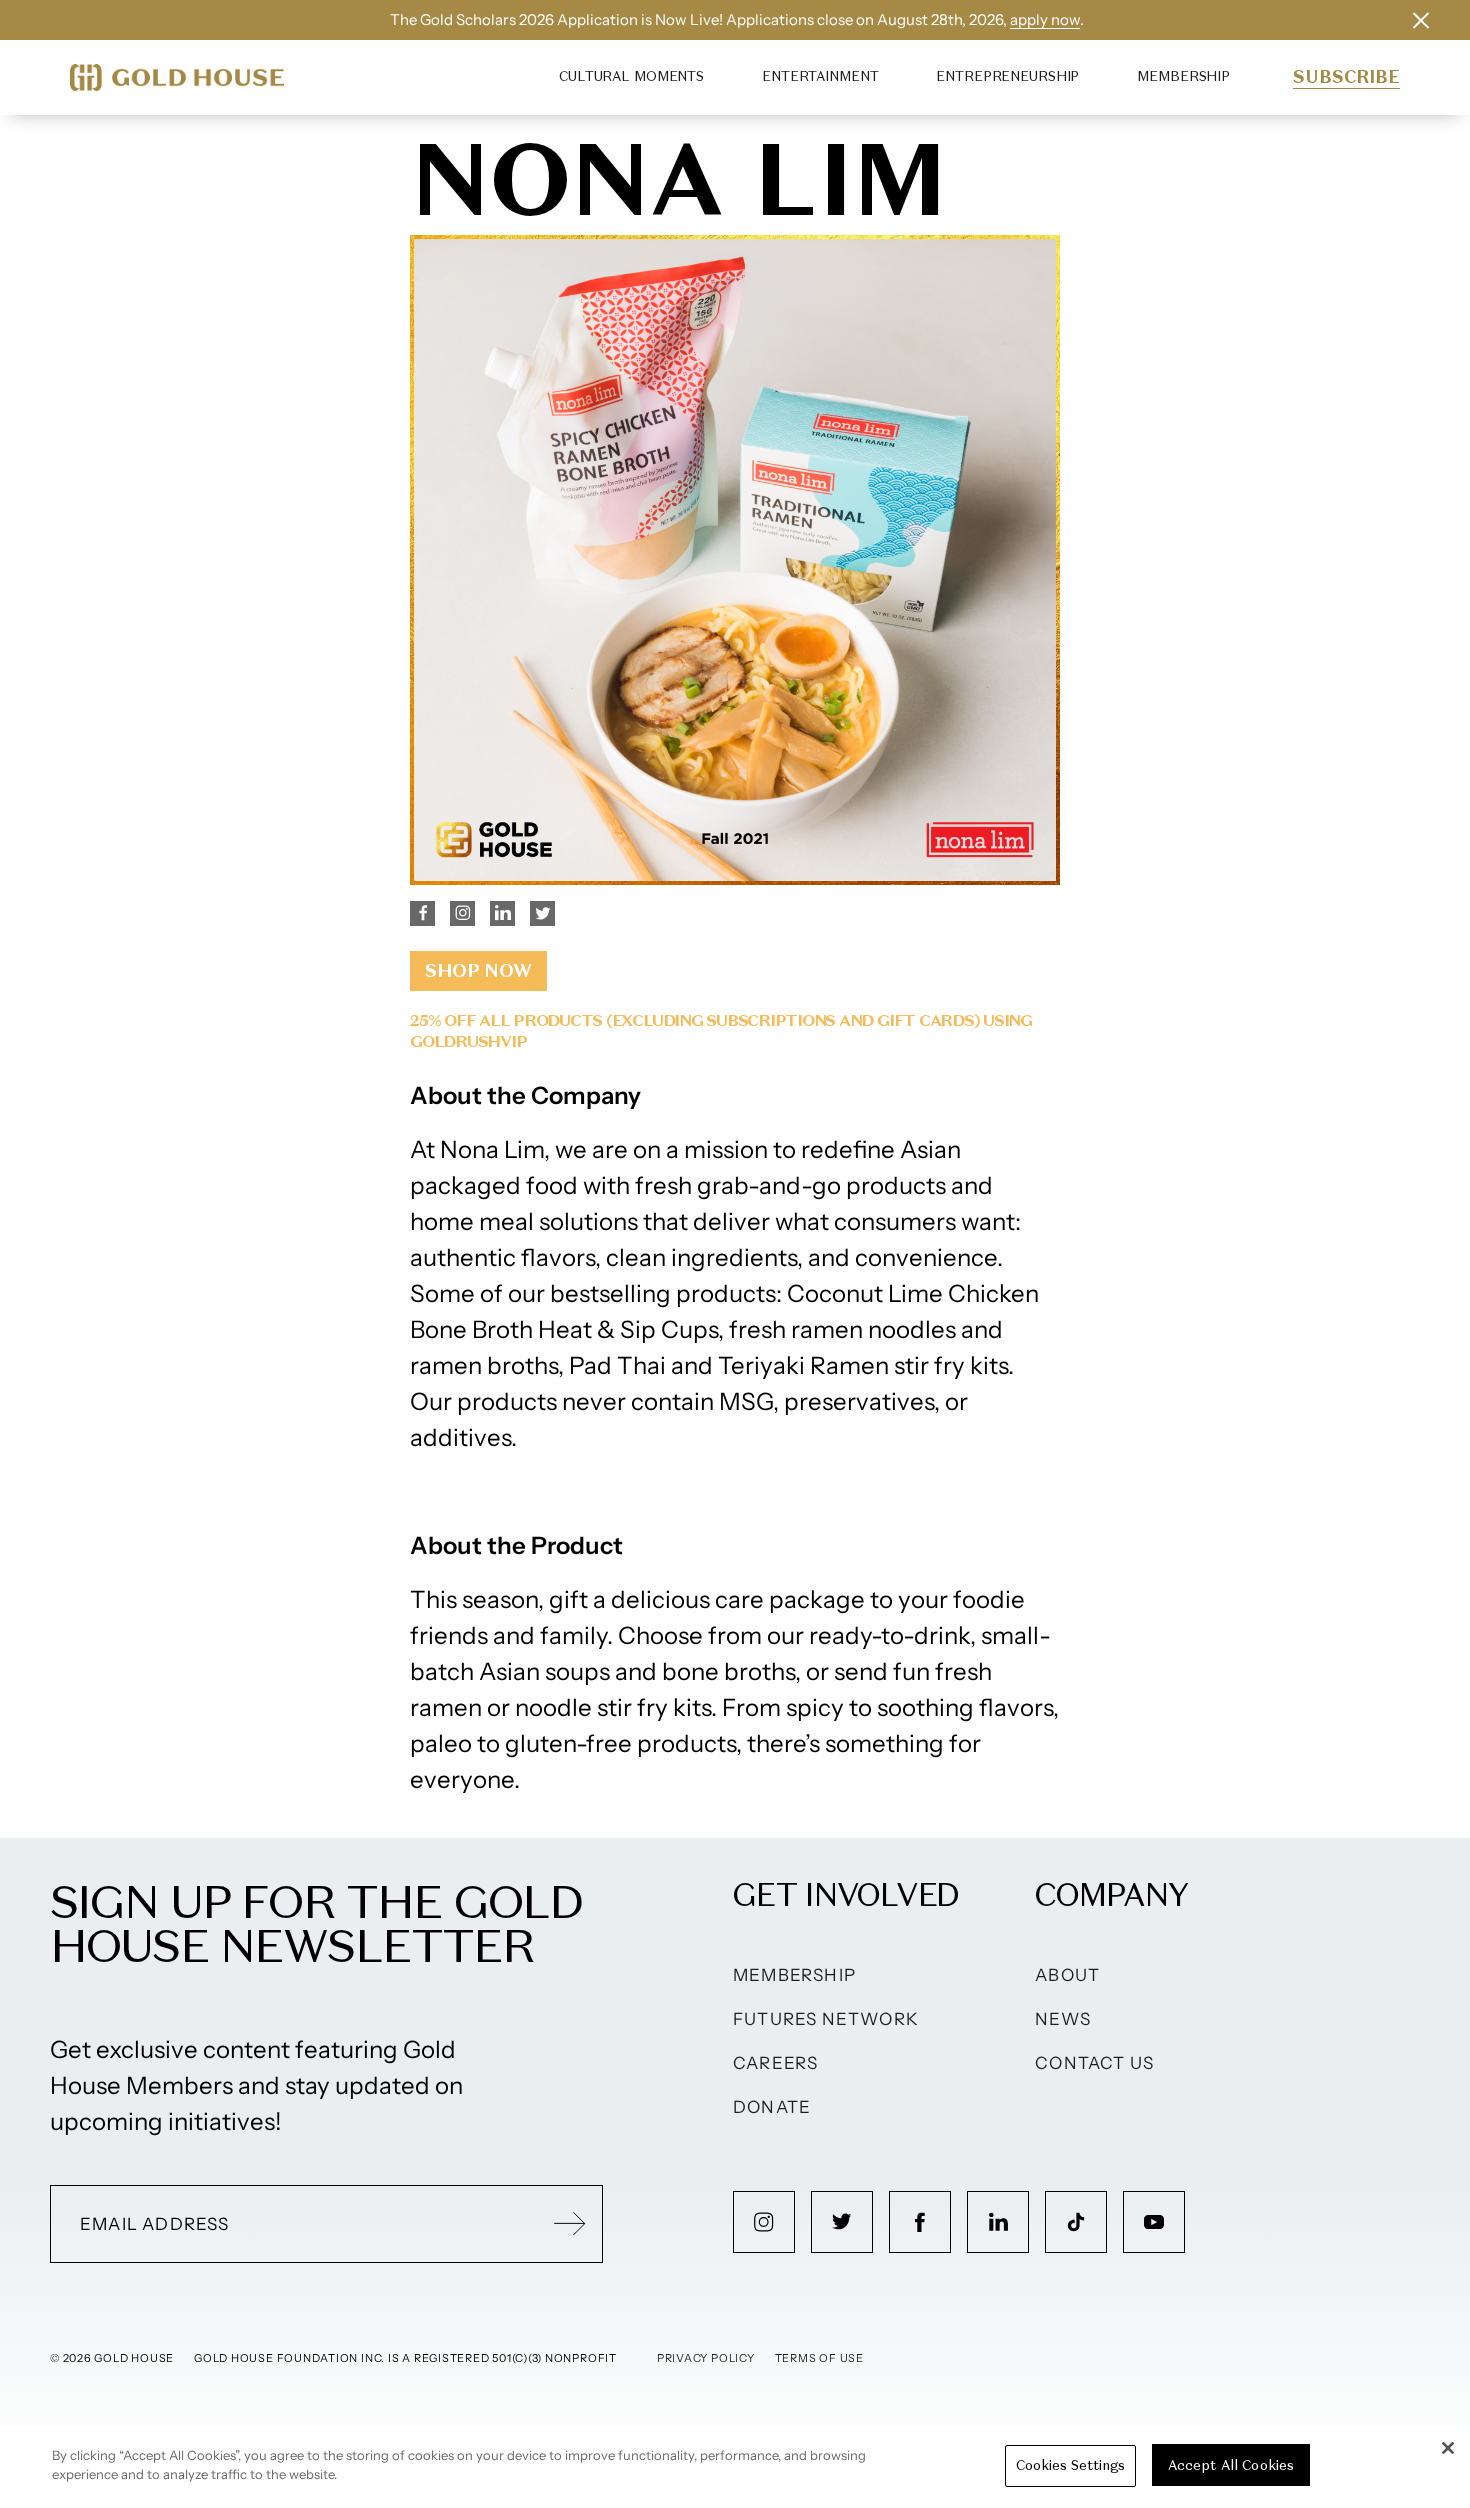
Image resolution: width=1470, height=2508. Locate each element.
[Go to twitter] (842, 2222)
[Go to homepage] (177, 77)
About (1067, 1975)
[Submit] (570, 2224)
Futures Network (826, 2019)
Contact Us (1094, 2063)
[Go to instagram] (764, 2222)
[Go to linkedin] (998, 2222)
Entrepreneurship (1007, 76)
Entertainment (820, 76)
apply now (1045, 19)
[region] (735, 2467)
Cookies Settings (1070, 2465)
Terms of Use (819, 2358)
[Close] (1448, 2448)
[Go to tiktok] (1076, 2222)
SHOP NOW (478, 970)
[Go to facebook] (920, 2222)
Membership (1183, 76)
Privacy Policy (706, 2358)
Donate (772, 2107)
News (1063, 2019)
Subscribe (1346, 77)
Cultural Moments (631, 76)
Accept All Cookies (1231, 2465)
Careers (775, 2063)
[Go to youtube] (1154, 2222)
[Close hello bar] (1421, 20)
